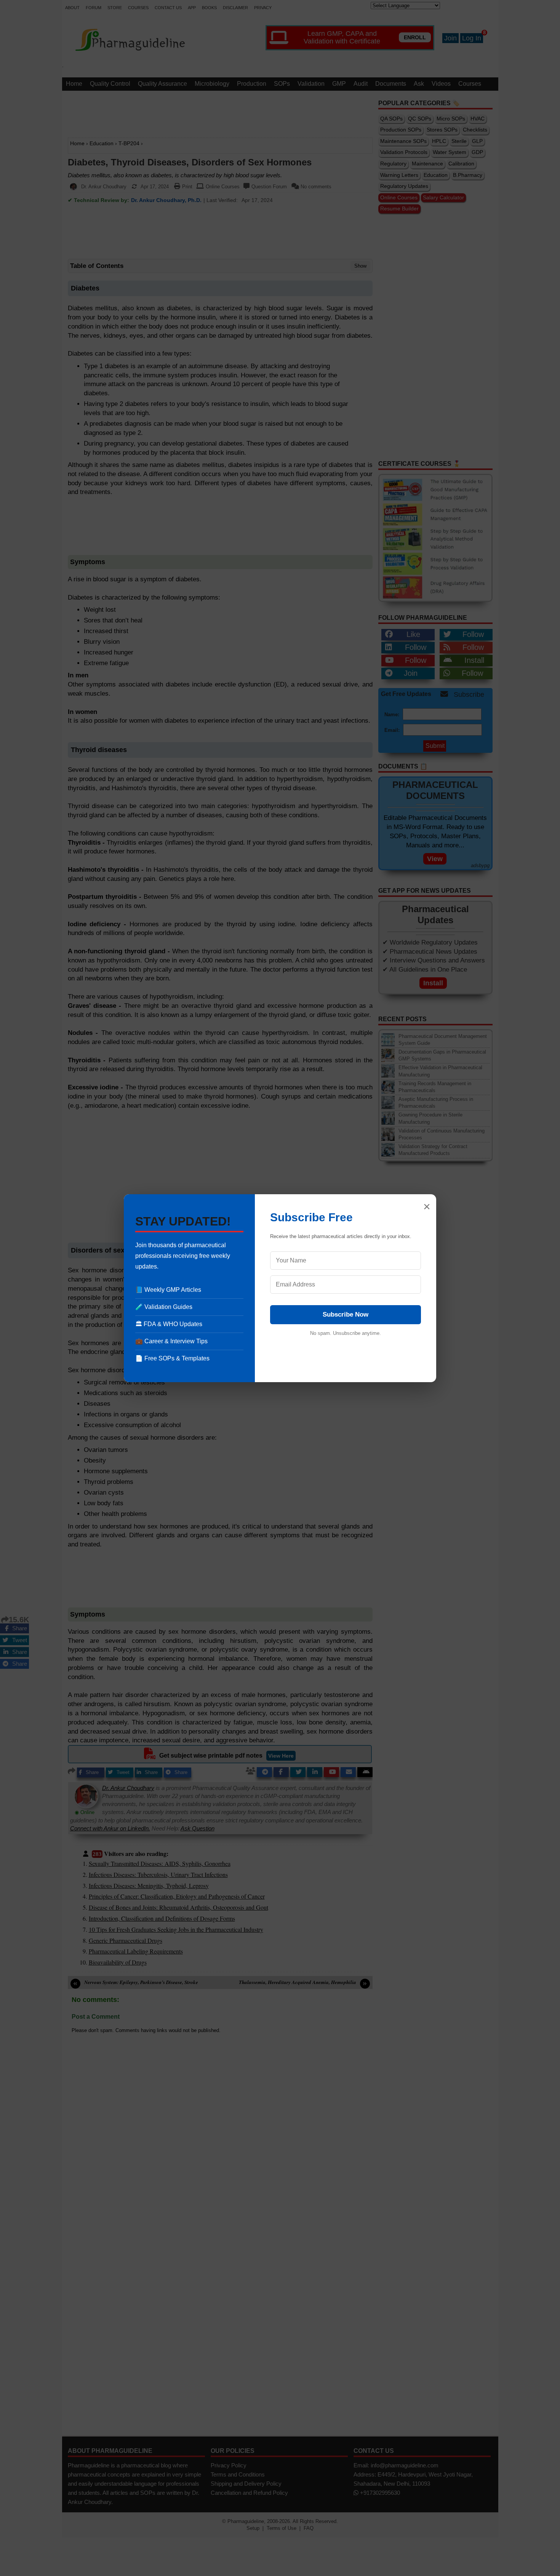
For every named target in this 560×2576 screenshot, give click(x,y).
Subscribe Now (346, 1314)
